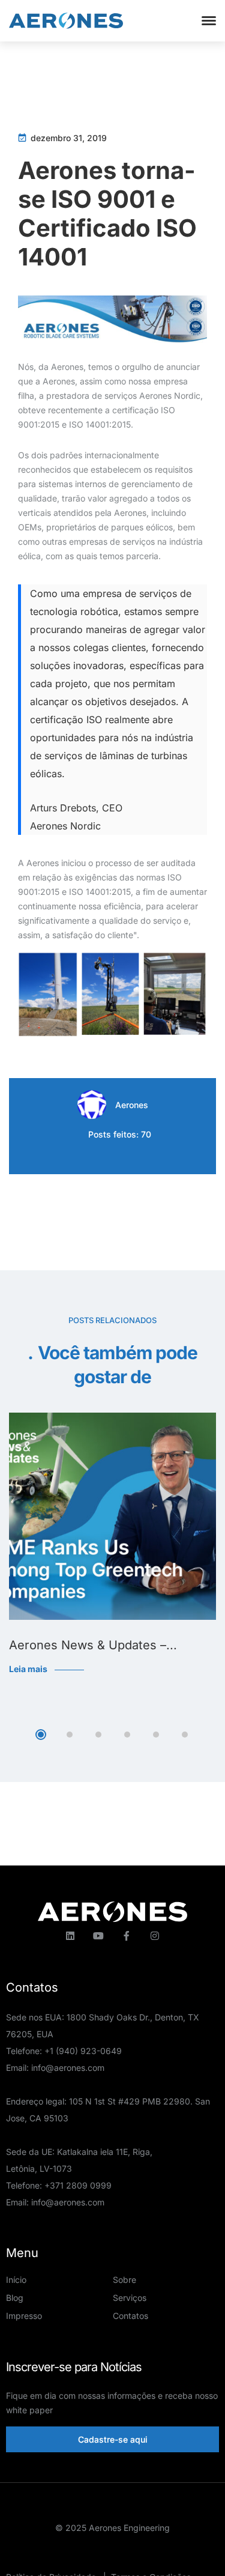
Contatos (130, 2316)
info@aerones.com (68, 2068)
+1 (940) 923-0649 (83, 2051)
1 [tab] (41, 1735)
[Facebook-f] (127, 1936)
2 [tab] (70, 1735)
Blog (15, 2298)
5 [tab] (156, 1735)
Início (16, 2280)
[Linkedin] (70, 1936)
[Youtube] (98, 1936)
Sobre (124, 2280)
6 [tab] (185, 1735)
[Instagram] (155, 1936)
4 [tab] (127, 1735)
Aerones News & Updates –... (93, 1645)
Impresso (24, 2316)
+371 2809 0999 (78, 2185)
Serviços (130, 2298)
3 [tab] (98, 1735)
